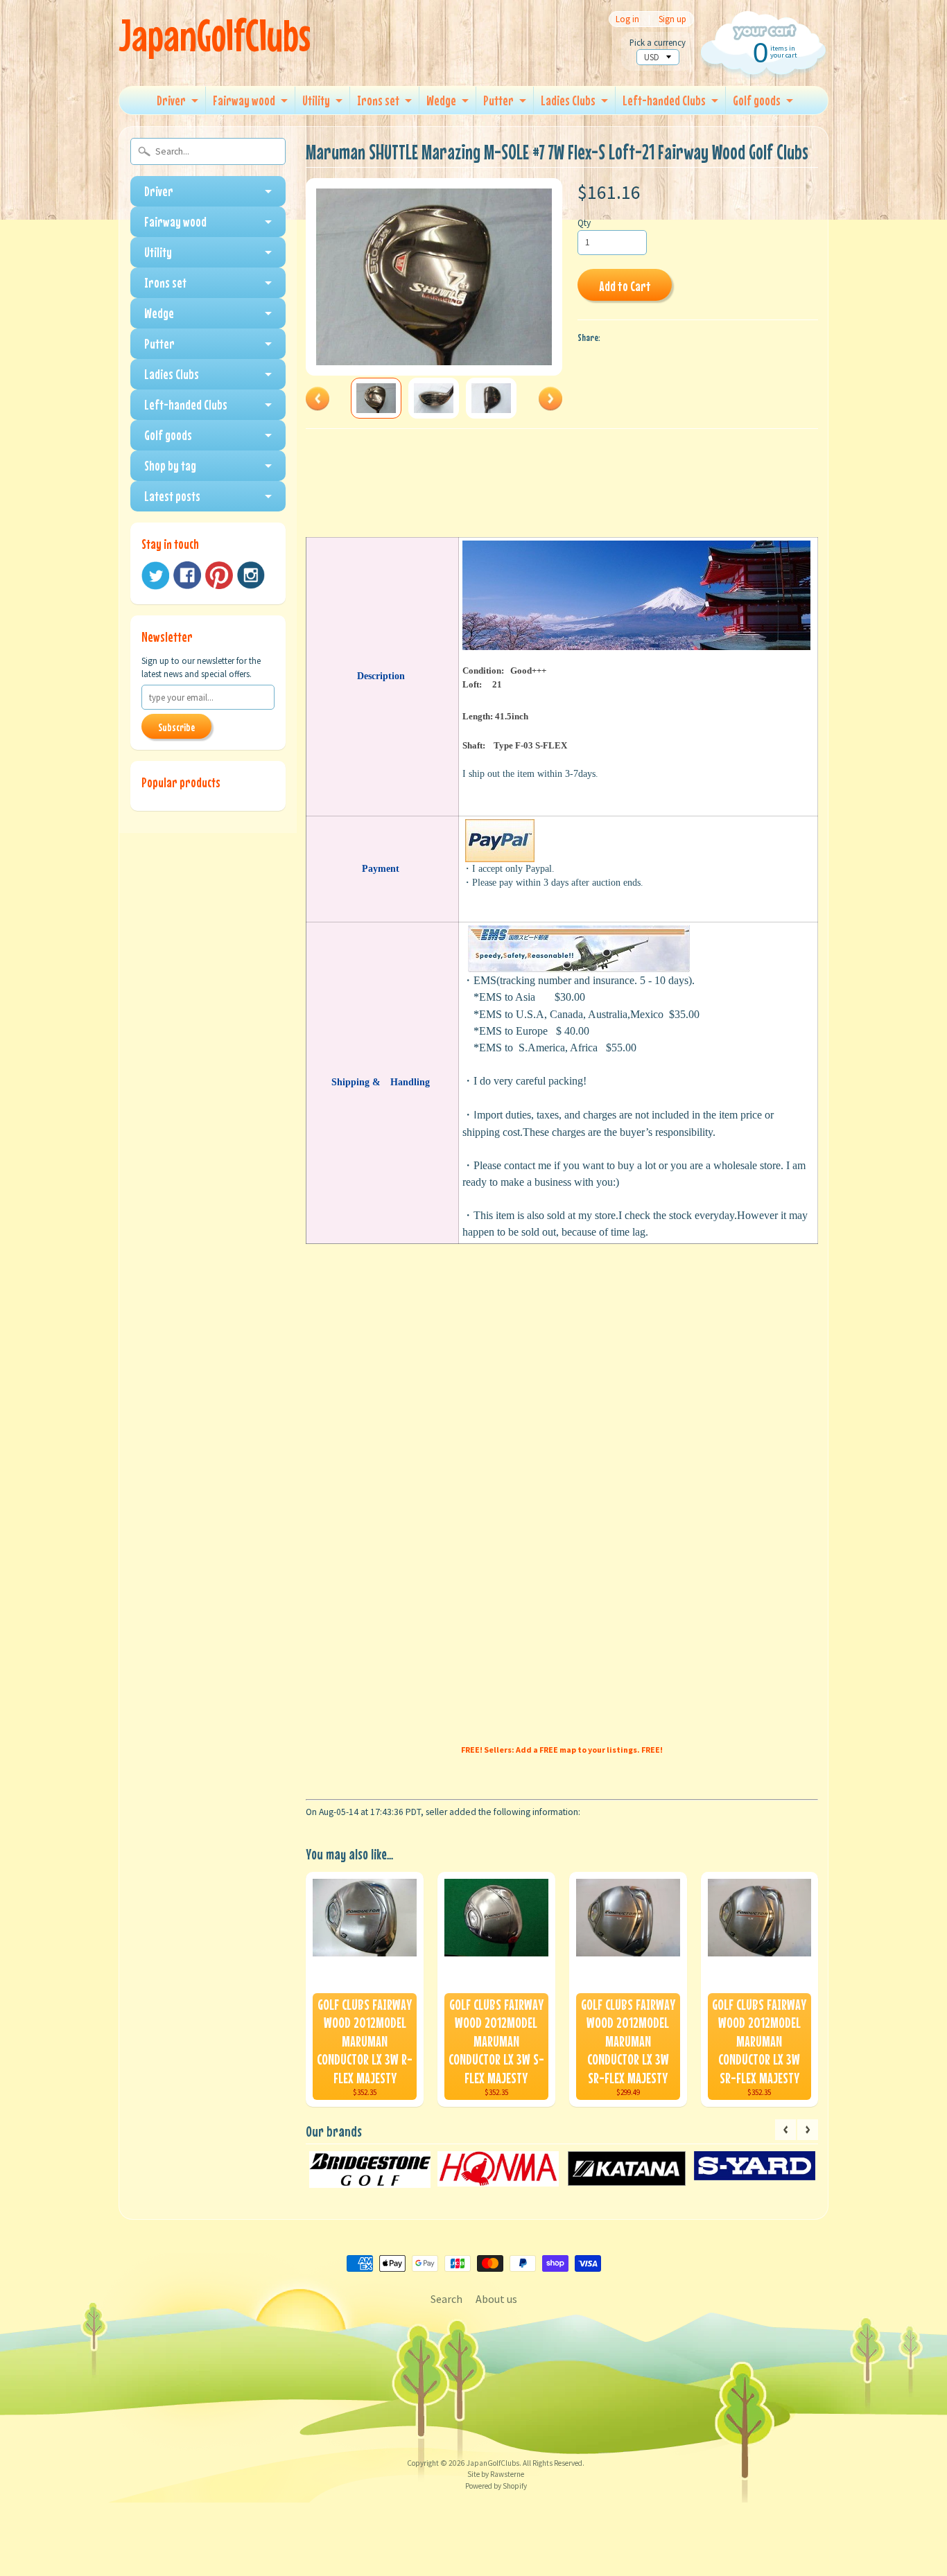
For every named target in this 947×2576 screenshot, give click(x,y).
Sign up (672, 19)
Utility (316, 100)
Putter (498, 100)
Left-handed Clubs (664, 100)
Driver (171, 100)
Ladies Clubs (568, 100)
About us (496, 2299)
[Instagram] (251, 575)
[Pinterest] (219, 575)
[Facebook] (187, 575)
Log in (627, 19)
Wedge (441, 100)
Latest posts (172, 496)
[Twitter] (155, 576)
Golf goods (757, 100)
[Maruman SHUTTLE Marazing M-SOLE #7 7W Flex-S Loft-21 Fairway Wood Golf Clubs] (376, 398)
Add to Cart (625, 286)
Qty (584, 223)
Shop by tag (170, 465)
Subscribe (176, 727)
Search (446, 2299)
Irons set (378, 100)
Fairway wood (244, 100)
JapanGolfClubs (215, 35)
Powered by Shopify (496, 2486)
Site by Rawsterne (496, 2474)
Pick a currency (658, 43)
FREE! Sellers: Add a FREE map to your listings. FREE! (562, 1750)
